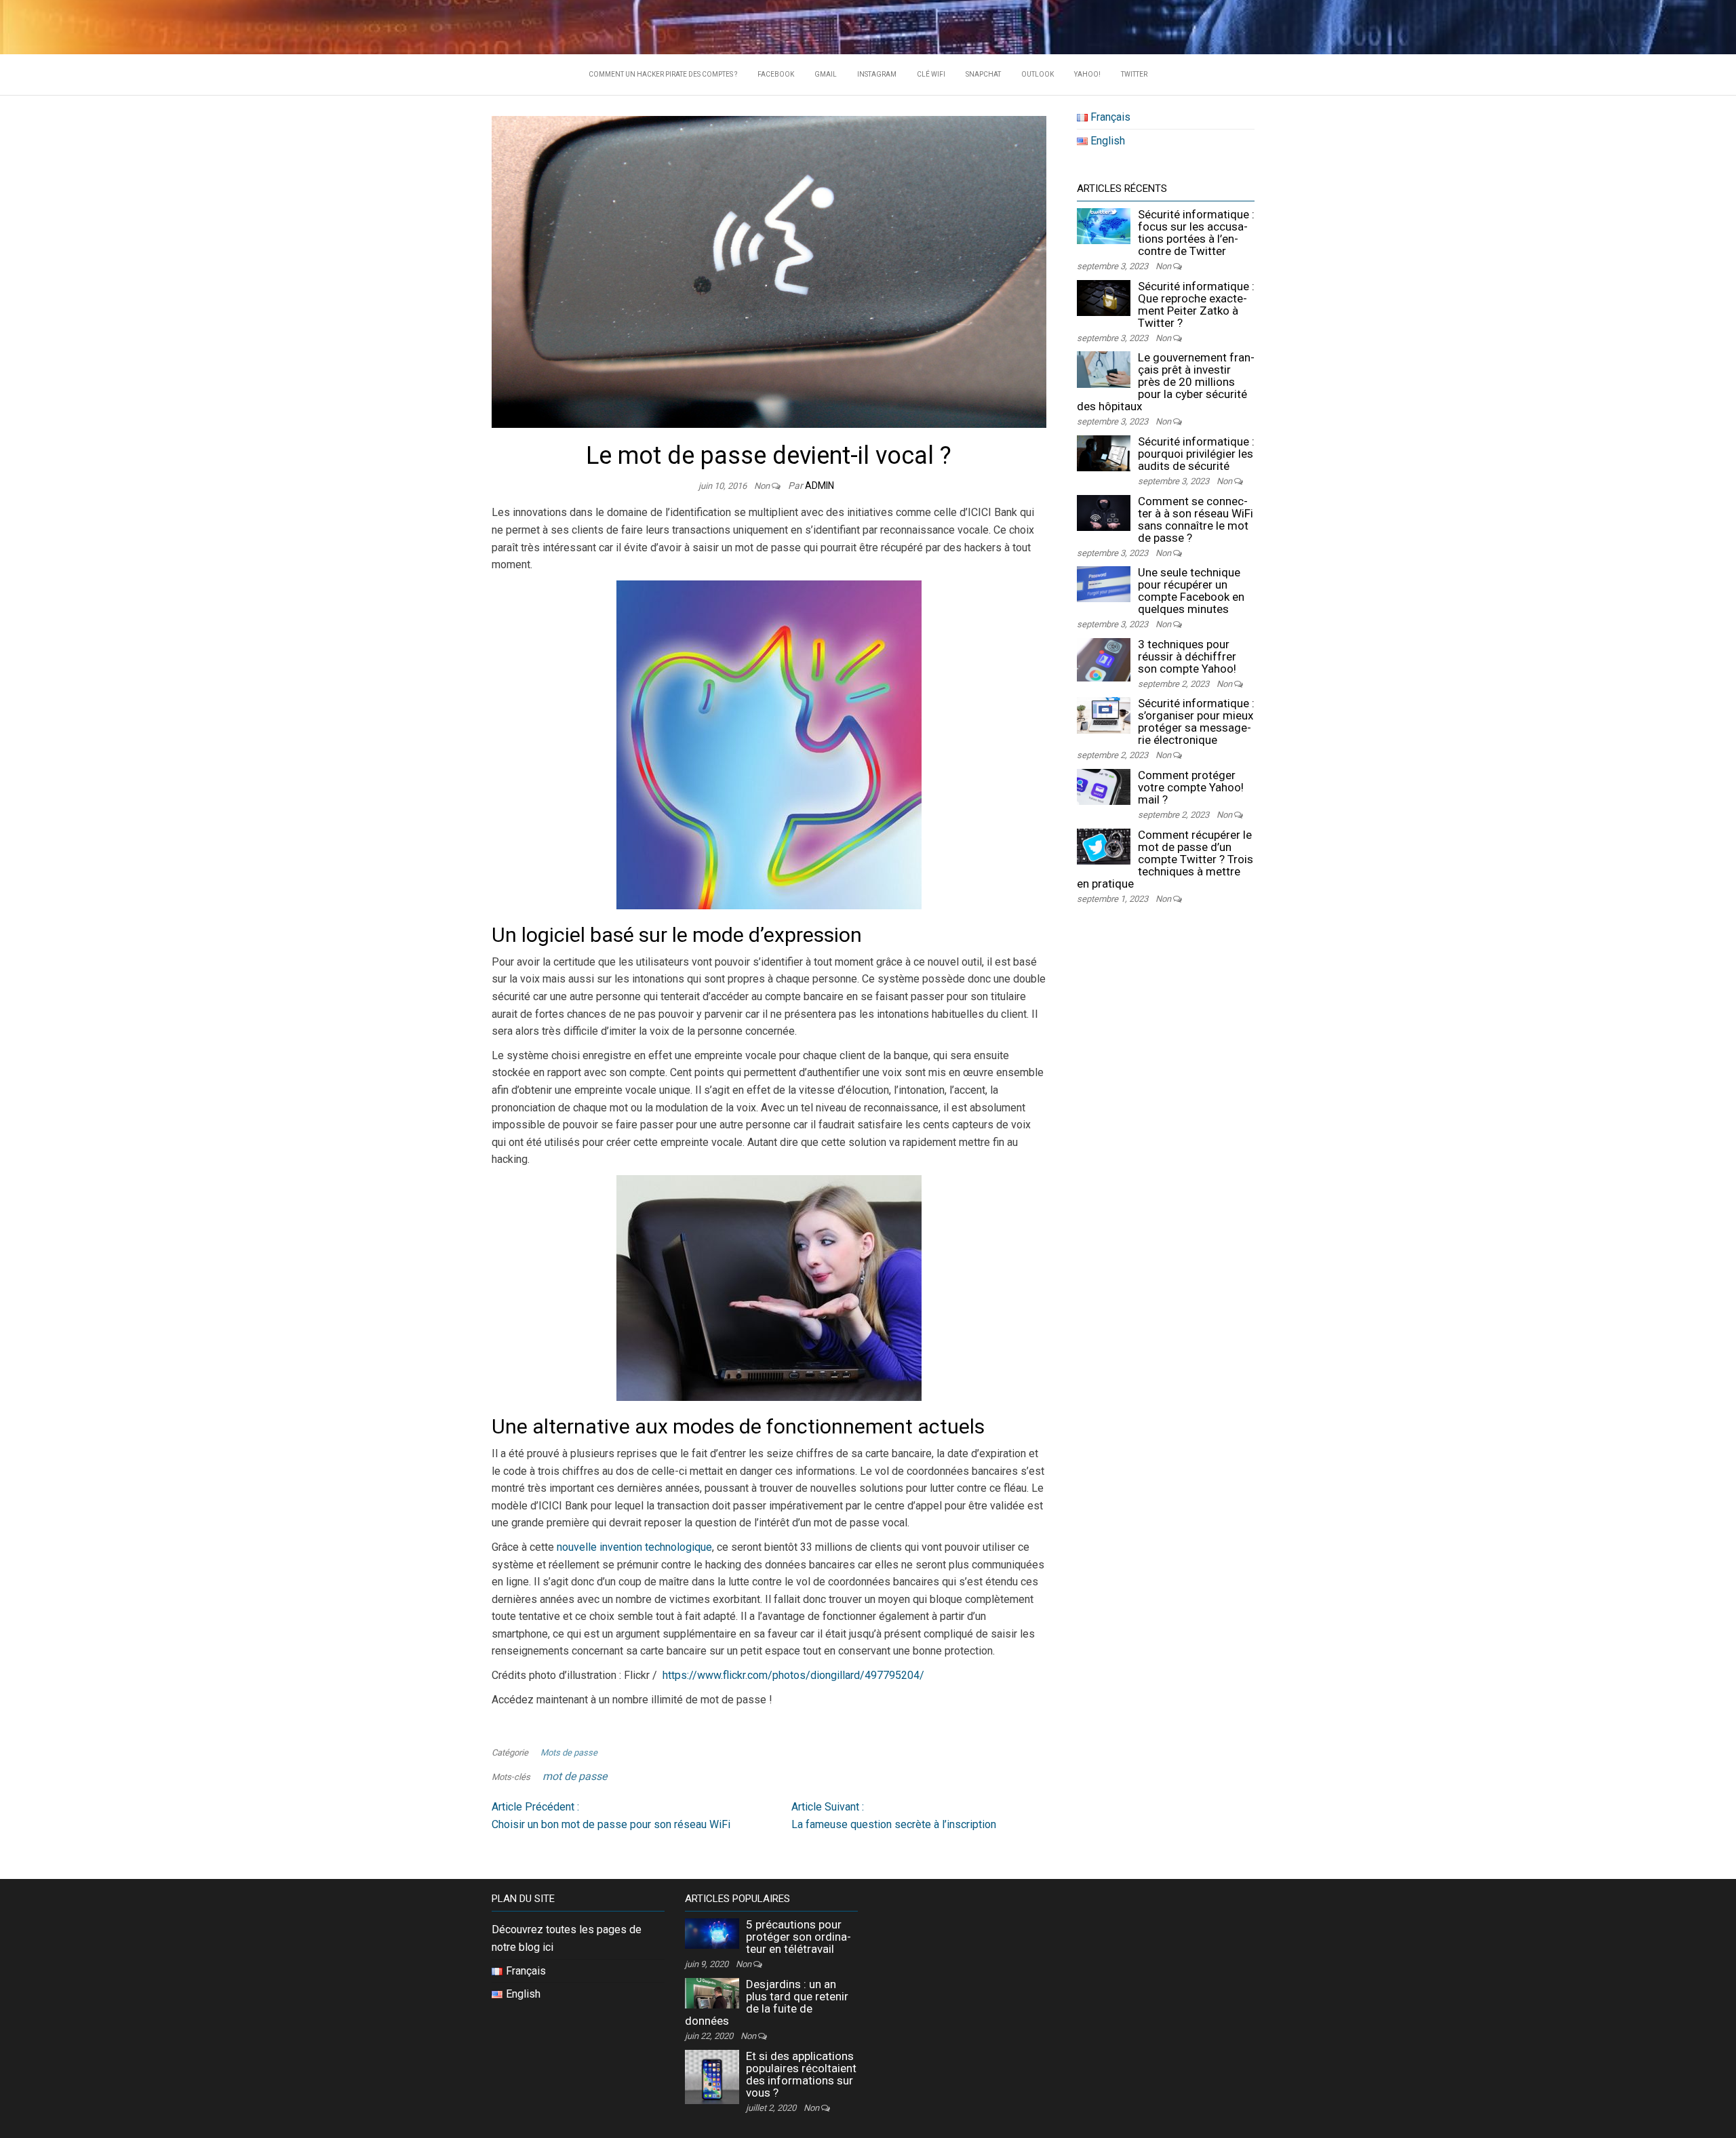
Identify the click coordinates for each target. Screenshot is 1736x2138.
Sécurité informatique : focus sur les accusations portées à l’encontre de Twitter (1196, 233)
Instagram (877, 74)
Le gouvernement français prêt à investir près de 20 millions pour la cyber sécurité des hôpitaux (1166, 382)
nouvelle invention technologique (634, 1547)
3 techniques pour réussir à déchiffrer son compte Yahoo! (1187, 656)
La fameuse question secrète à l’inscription (894, 1816)
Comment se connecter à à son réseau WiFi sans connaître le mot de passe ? (1196, 519)
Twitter (1134, 74)
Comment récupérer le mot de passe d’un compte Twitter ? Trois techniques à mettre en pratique (1165, 859)
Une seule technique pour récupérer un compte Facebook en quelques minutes (1191, 591)
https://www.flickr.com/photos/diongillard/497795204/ (793, 1675)
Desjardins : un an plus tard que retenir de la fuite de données (767, 2002)
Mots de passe (569, 1753)
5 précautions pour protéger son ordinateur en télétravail (798, 1937)
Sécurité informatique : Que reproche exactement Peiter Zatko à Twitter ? (1196, 304)
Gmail (826, 74)
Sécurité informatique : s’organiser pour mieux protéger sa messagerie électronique (1196, 721)
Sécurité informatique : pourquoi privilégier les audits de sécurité (1196, 454)
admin (820, 486)
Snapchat (983, 74)
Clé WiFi (931, 74)
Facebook (776, 74)
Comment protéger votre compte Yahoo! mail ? (1191, 787)
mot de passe (575, 1776)
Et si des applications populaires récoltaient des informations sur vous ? (801, 2074)
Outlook (1038, 74)
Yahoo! (1087, 74)
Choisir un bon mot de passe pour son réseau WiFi (611, 1816)
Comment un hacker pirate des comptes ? (663, 74)
